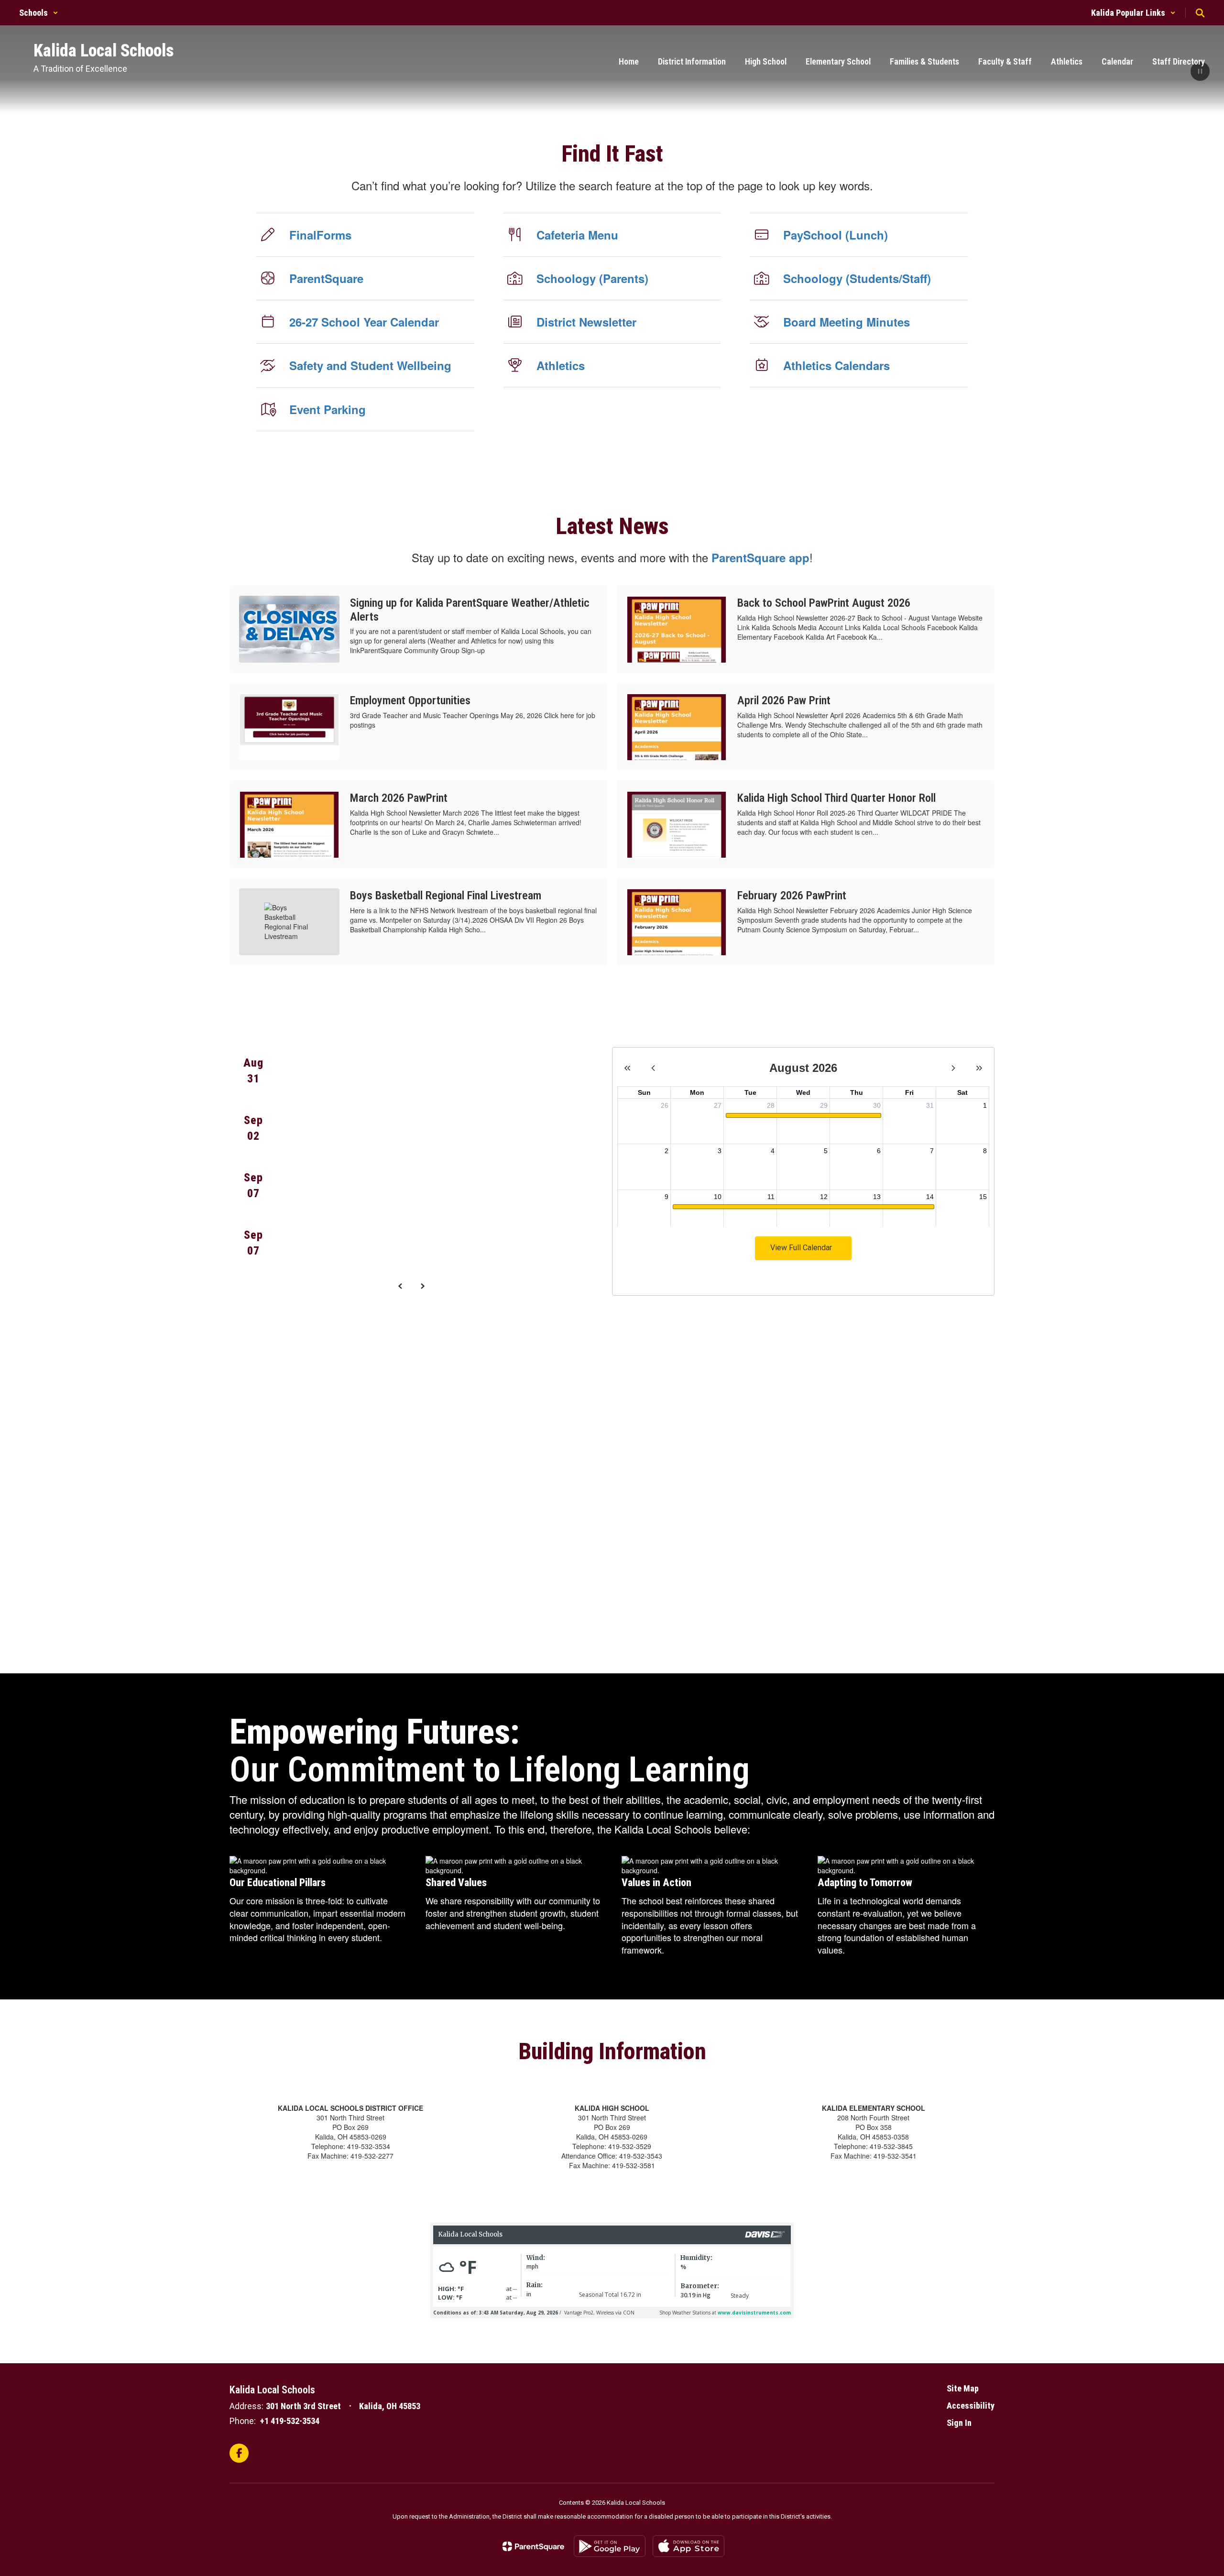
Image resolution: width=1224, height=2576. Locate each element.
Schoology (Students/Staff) (857, 278)
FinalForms (320, 235)
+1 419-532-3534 (290, 2421)
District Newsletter (586, 322)
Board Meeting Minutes (847, 322)
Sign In (959, 2423)
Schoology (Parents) (592, 278)
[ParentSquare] (533, 2546)
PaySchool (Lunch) (836, 235)
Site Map (963, 2388)
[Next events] (422, 1286)
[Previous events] (400, 1286)
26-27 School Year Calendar (364, 322)
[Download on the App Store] (688, 2546)
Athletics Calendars (836, 365)
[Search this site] (1200, 13)
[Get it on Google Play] (610, 2546)
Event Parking (328, 409)
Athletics (561, 365)
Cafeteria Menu (577, 235)
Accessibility (971, 2406)
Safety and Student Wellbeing (370, 365)
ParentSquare (326, 278)
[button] (39, 13)
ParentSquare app (760, 557)
